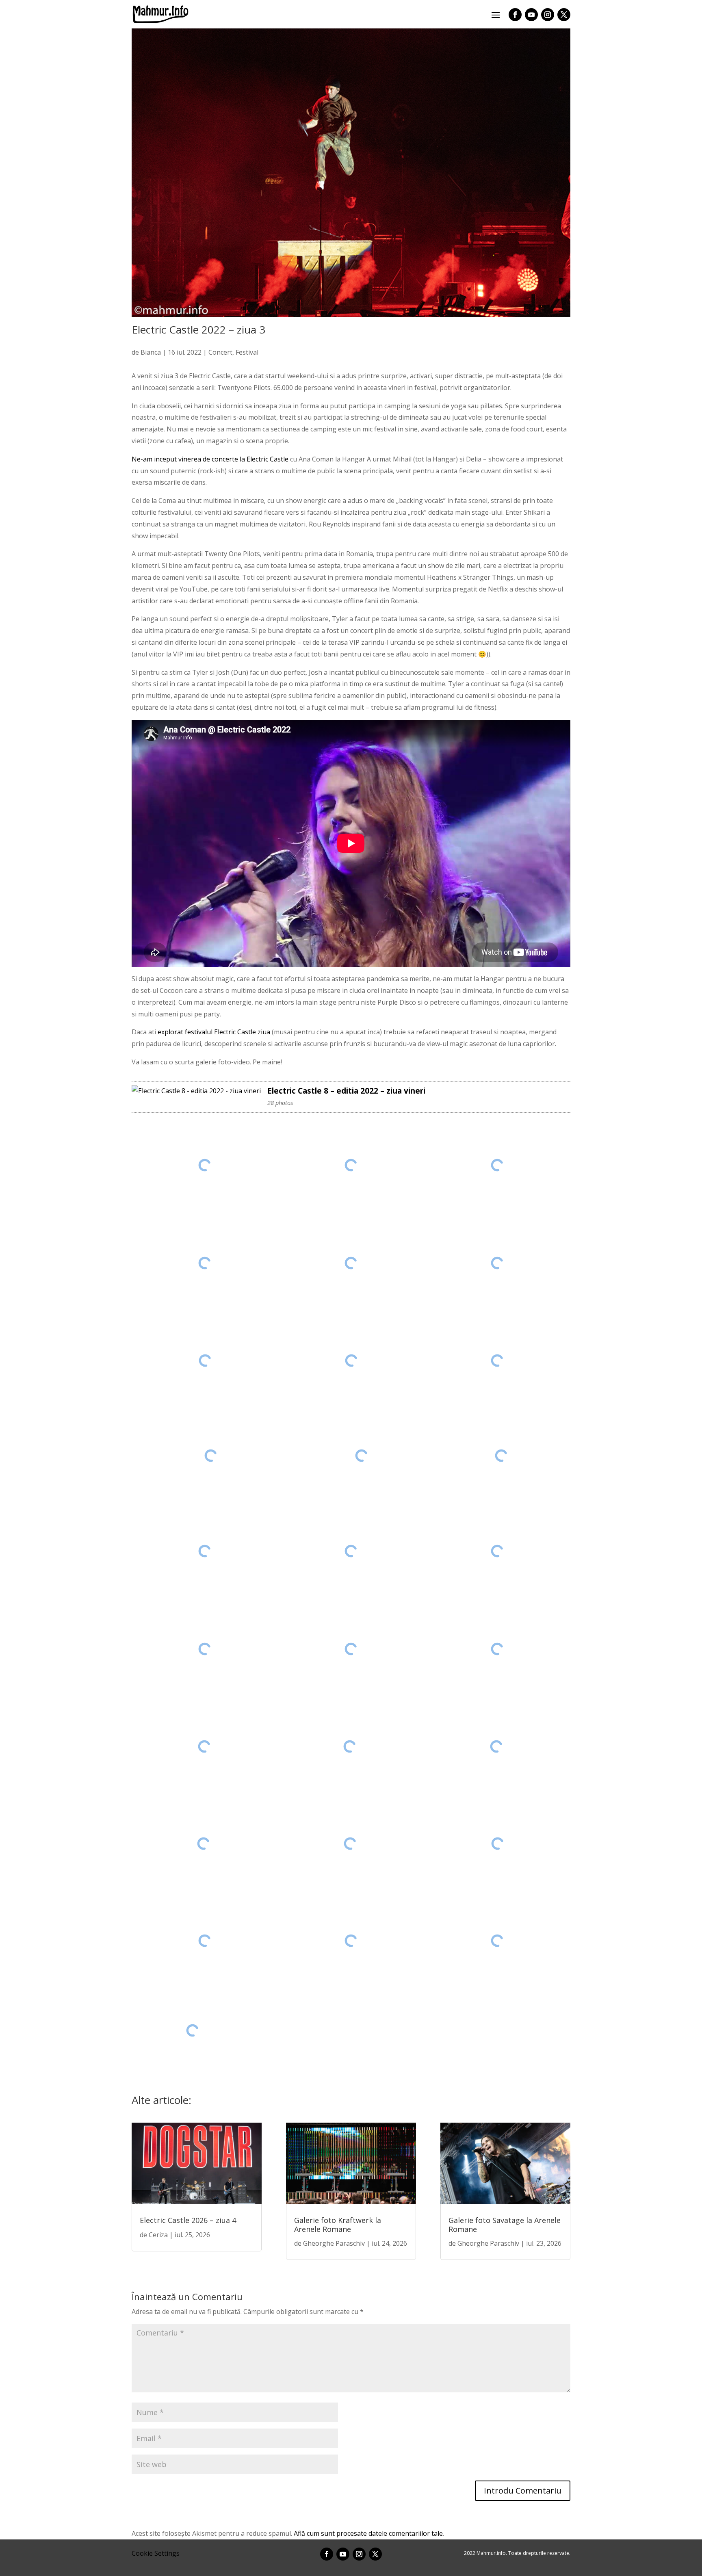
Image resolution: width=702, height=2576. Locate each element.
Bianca (151, 352)
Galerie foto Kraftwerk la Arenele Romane (338, 2225)
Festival (247, 352)
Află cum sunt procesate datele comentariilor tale (368, 2533)
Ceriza (158, 2235)
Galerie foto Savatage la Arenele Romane (505, 2225)
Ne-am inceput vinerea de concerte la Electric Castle (210, 459)
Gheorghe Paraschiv (334, 2243)
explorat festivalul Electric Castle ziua (214, 1032)
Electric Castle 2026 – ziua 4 (188, 2220)
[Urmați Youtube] (531, 15)
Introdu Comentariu (523, 2490)
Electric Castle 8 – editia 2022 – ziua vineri (346, 1091)
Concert (220, 352)
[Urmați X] (564, 15)
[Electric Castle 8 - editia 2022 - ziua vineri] (196, 1091)
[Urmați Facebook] (515, 15)
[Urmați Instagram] (548, 15)
